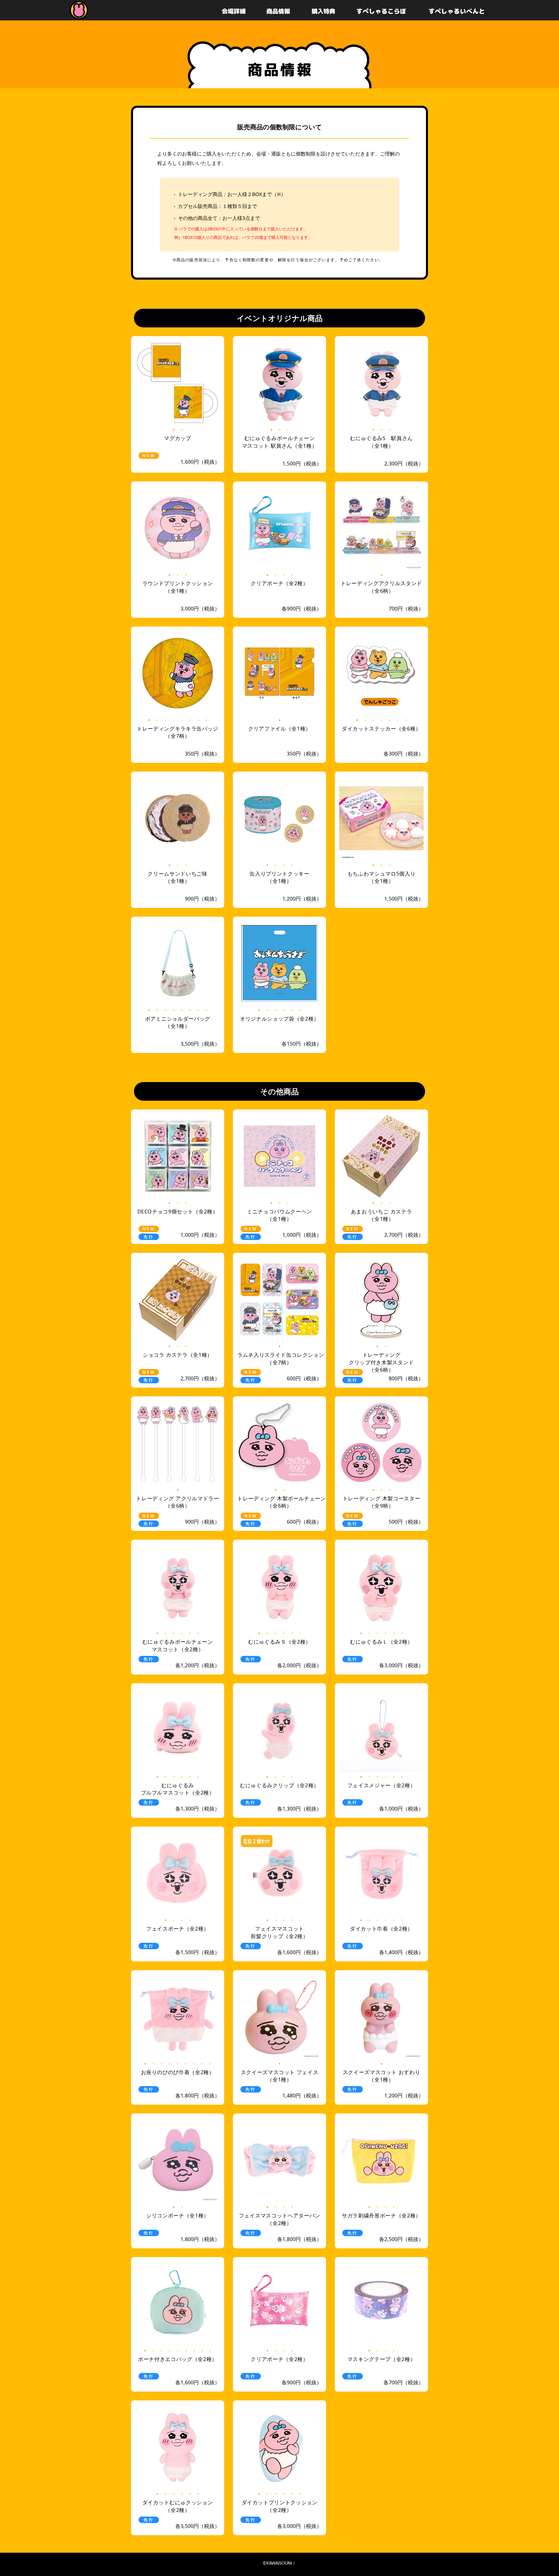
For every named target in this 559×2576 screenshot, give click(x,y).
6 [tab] (190, 720)
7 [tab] (198, 720)
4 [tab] (292, 575)
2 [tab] (182, 429)
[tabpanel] (178, 383)
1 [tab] (174, 429)
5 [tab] (182, 720)
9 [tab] (210, 2063)
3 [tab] (288, 429)
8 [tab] (206, 720)
